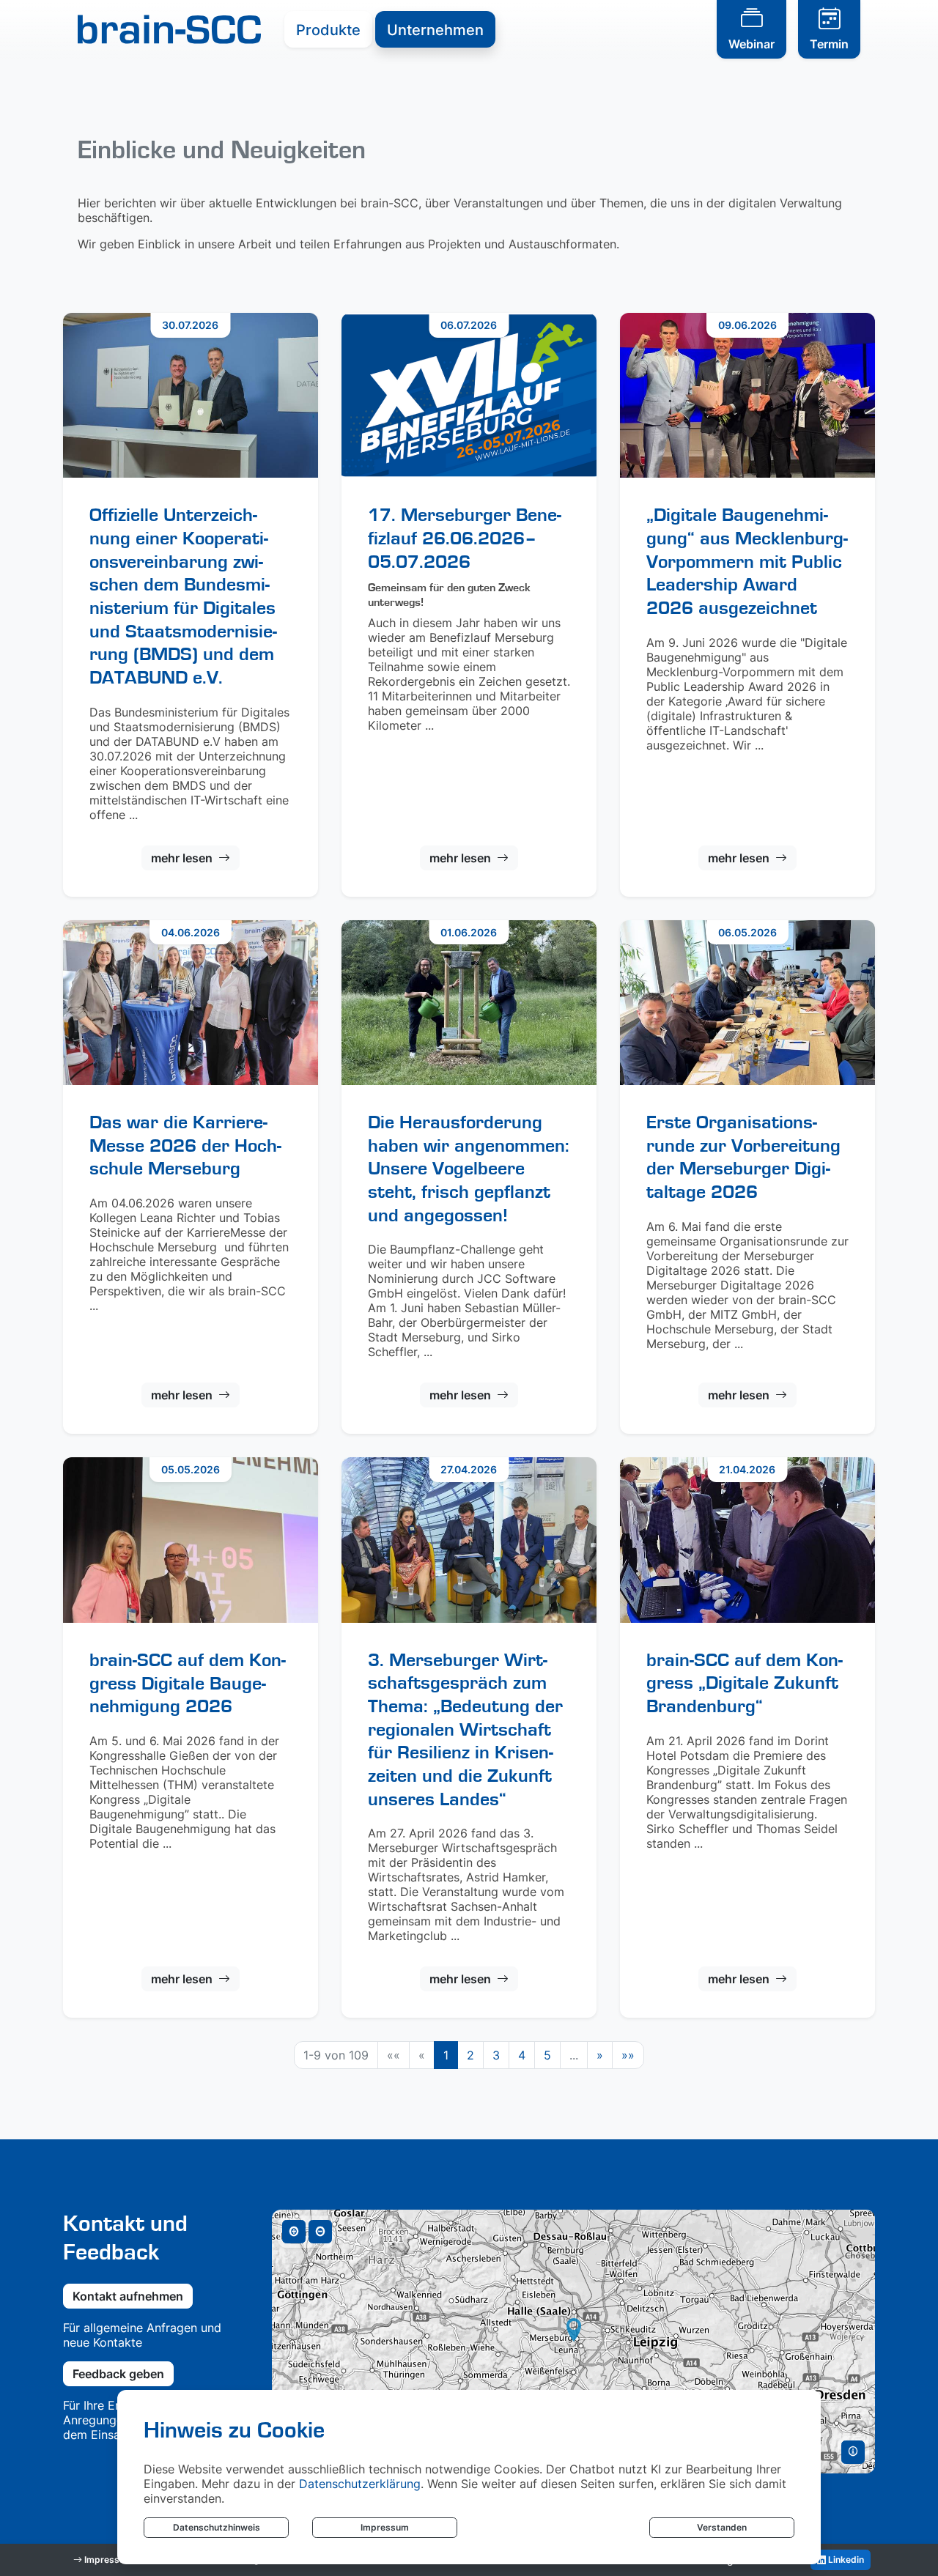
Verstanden (722, 2527)
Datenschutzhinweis (217, 2527)
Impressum (385, 2527)
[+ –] (573, 2342)
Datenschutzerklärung (360, 2484)
